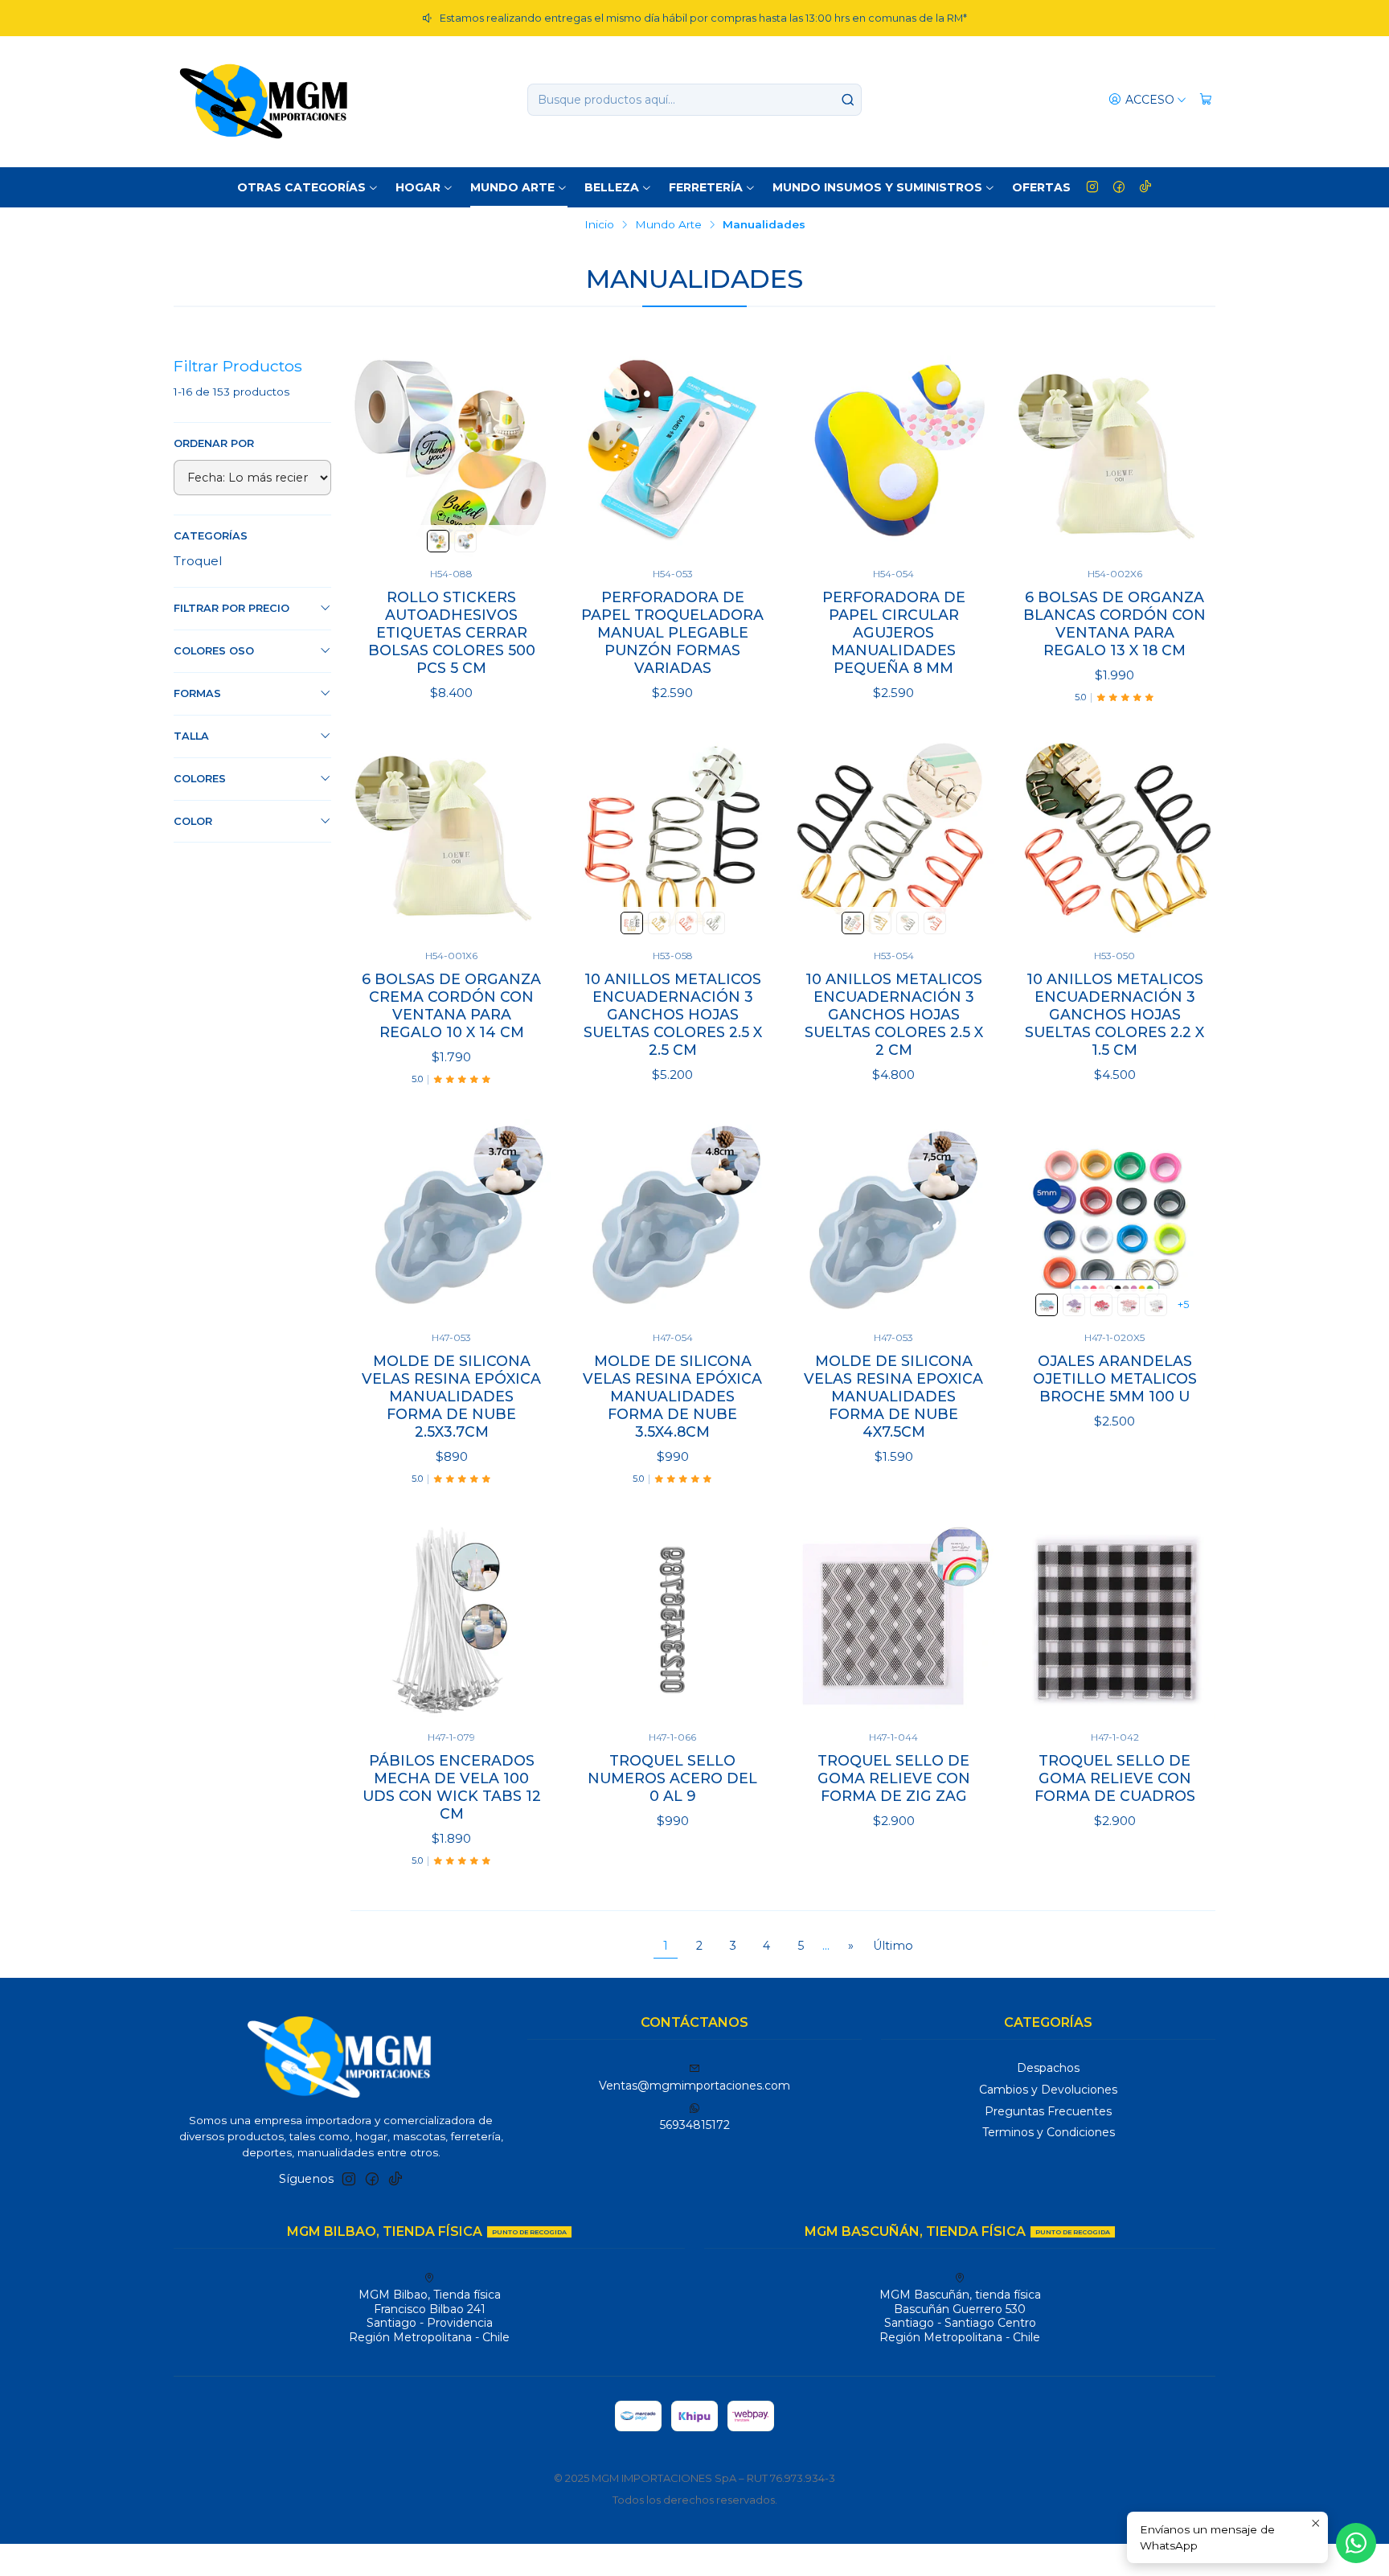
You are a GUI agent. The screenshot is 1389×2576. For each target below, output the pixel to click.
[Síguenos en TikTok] (1145, 187)
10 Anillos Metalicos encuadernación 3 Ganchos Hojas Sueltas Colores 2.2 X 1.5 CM (1114, 1014)
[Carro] (1206, 100)
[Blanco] (1156, 1305)
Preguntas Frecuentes (1048, 2111)
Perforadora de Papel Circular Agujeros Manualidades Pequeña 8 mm (894, 632)
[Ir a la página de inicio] (264, 100)
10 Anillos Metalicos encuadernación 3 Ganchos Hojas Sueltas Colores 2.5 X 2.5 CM (673, 1014)
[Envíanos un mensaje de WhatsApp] (1356, 2543)
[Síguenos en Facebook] (1119, 187)
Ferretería (706, 187)
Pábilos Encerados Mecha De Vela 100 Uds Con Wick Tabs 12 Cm (452, 1787)
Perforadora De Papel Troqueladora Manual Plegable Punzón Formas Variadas (672, 632)
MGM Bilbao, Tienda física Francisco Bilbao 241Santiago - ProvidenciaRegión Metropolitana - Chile (429, 2316)
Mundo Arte (512, 187)
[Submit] (848, 100)
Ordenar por (214, 443)
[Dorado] (438, 541)
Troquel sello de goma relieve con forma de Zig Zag (894, 1778)
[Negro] (632, 923)
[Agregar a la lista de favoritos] (523, 456)
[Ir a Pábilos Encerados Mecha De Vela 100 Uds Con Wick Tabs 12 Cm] (451, 1620)
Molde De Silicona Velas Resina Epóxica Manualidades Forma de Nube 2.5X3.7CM (451, 1396)
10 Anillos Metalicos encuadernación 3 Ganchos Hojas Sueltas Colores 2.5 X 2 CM (894, 1014)
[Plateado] (465, 541)
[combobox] (694, 100)
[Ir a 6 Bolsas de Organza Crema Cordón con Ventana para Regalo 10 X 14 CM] (451, 838)
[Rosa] (1129, 1305)
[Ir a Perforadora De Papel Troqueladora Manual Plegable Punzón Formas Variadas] (672, 456)
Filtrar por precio (231, 608)
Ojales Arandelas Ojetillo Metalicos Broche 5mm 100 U (1115, 1378)
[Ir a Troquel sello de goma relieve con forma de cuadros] (1114, 1620)
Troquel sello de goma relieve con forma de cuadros (1115, 1778)
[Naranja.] (1101, 1305)
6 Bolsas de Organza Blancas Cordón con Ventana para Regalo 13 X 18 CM (1114, 623)
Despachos (1048, 2068)
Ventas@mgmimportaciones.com (694, 2086)
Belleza (612, 187)
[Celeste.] (1047, 1305)
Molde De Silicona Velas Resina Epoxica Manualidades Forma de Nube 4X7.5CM (893, 1396)
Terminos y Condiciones (1049, 2132)
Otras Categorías (301, 187)
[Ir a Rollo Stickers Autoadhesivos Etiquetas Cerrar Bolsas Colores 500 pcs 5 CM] (451, 456)
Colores (200, 779)
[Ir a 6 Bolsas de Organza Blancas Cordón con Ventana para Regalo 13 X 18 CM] (1114, 456)
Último (893, 1946)
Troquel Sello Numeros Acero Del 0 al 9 (672, 1778)
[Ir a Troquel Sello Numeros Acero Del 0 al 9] (672, 1620)
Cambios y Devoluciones (1048, 2090)
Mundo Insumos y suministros (877, 187)
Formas (197, 693)
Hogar (418, 187)
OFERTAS (1041, 187)
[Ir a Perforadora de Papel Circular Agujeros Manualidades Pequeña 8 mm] (893, 456)
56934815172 (695, 2125)
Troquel (198, 561)
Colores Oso (214, 651)
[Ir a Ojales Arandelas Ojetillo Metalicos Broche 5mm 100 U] (1114, 1220)
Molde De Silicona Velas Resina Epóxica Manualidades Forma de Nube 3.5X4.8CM (672, 1396)
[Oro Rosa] (686, 923)
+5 (1183, 1304)
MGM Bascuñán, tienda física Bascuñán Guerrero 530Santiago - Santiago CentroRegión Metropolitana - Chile (960, 2316)
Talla (191, 736)
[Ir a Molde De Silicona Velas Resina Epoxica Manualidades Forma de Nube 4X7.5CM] (893, 1220)
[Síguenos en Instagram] (1092, 187)
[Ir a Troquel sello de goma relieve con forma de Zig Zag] (893, 1620)
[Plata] (714, 923)
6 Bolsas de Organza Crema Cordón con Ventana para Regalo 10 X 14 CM (451, 1005)
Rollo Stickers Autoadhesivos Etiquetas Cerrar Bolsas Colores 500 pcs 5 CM (452, 632)
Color (193, 821)
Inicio (599, 225)
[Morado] (1074, 1305)
